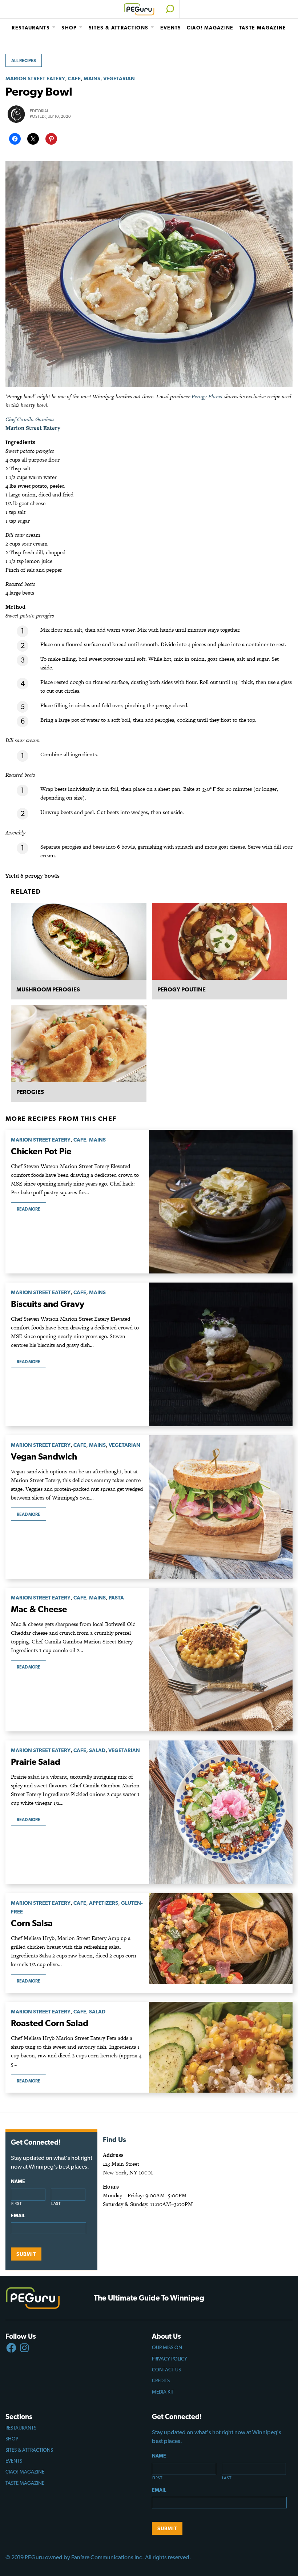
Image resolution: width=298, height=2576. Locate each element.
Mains (92, 78)
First (17, 2204)
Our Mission (167, 2347)
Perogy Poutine (182, 989)
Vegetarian (119, 78)
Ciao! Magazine (210, 28)
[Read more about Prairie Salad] (221, 1812)
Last (56, 2204)
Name (18, 2181)
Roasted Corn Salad (50, 2023)
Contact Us (166, 2370)
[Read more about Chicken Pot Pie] (221, 1202)
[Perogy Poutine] (220, 941)
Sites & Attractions (119, 28)
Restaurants (31, 28)
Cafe (74, 78)
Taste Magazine (263, 28)
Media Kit (163, 2392)
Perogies (30, 1092)
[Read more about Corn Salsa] (221, 1943)
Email (18, 2215)
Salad (97, 1750)
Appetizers (104, 1903)
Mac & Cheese (39, 1609)
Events (171, 28)
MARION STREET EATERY (35, 78)
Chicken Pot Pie (41, 1151)
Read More (29, 1209)
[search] (170, 9)
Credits (161, 2380)
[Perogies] (79, 1044)
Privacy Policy (170, 2359)
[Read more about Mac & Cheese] (221, 1660)
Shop (69, 28)
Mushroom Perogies (48, 989)
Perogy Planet (207, 396)
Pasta (116, 1597)
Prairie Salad (36, 1762)
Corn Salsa (32, 1923)
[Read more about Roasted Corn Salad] (221, 2047)
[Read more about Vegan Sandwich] (221, 1507)
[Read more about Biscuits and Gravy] (221, 1354)
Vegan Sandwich (44, 1456)
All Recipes (24, 61)
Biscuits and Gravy (48, 1304)
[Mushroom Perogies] (79, 941)
